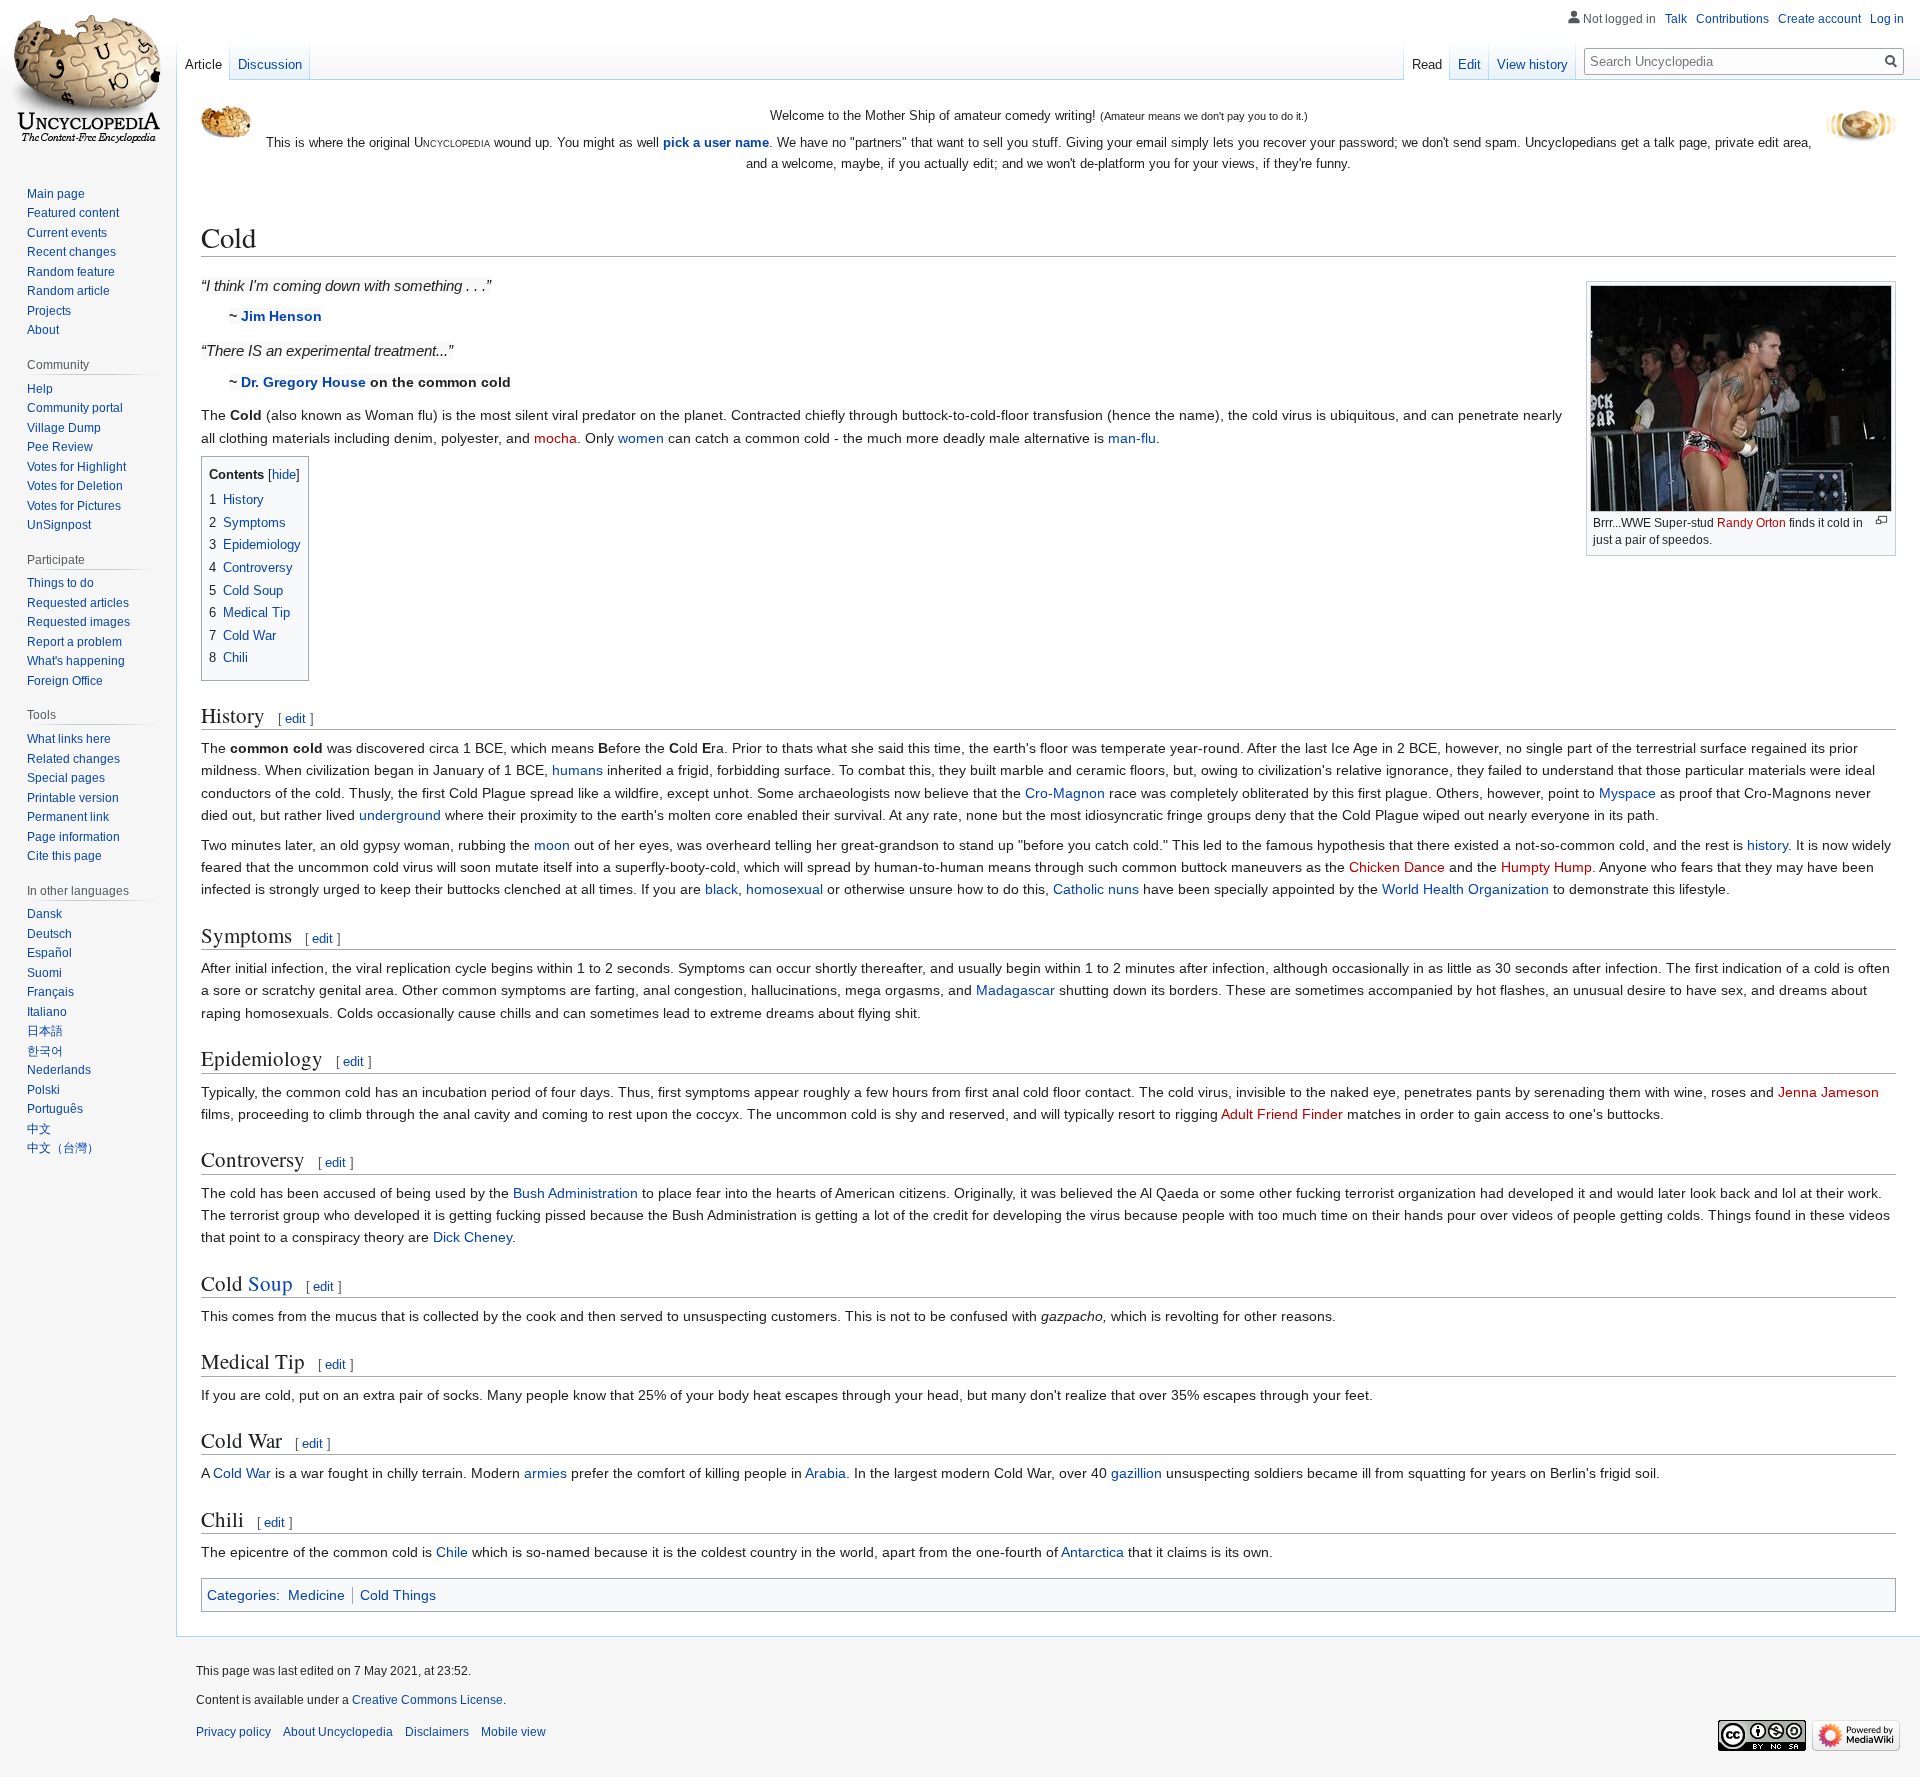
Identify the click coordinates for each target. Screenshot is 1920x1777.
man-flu (1132, 438)
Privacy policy (233, 1732)
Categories (241, 1595)
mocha (555, 438)
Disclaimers (437, 1732)
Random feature (71, 272)
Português (55, 1109)
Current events (67, 233)
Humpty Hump (1546, 867)
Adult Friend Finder (1282, 1114)
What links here (69, 739)
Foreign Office (65, 681)
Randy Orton (1751, 523)
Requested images (78, 622)
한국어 (45, 1051)
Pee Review (60, 447)
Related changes (73, 759)
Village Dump (64, 428)
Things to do (60, 583)
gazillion (1136, 1473)
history (1767, 845)
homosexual (784, 889)
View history (1532, 64)
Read (1427, 64)
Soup (270, 1283)
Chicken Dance (1397, 867)
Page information (73, 837)
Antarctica (1092, 1552)
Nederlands (59, 1070)
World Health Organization (1465, 889)
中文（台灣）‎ (63, 1148)
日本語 (45, 1031)
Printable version (73, 798)
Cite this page (64, 856)
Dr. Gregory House (303, 382)
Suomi (44, 973)
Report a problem (74, 642)
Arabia (825, 1473)
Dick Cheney (472, 1237)
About (43, 330)
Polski (43, 1090)
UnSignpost (59, 525)
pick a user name (716, 142)
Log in (1887, 19)
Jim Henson (281, 316)
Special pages (66, 778)
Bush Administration (575, 1193)
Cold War (242, 1473)
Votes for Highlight (76, 467)
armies (545, 1473)
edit (295, 718)
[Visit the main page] (88, 80)
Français (50, 992)
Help (40, 389)
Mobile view (513, 1732)
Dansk (44, 914)
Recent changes (71, 252)
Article (203, 64)
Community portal (75, 408)
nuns (1123, 889)
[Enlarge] (1881, 520)
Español (49, 953)
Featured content (73, 213)
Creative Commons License (427, 1700)
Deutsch (49, 934)
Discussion (270, 64)
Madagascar (1015, 990)
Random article (68, 291)
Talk (1676, 19)
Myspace (1627, 793)
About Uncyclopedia (338, 1732)
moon (552, 845)
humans (577, 770)
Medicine (316, 1595)
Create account (1819, 19)
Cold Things (398, 1595)
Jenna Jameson (1828, 1092)
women (641, 438)
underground (400, 815)
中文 (39, 1129)
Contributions (1732, 19)
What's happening (76, 661)
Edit (1469, 64)
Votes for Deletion (75, 486)
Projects (49, 311)
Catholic (1078, 889)
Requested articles (78, 603)
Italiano (47, 1012)
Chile (452, 1552)
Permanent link (68, 817)
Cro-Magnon (1065, 793)
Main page (56, 194)
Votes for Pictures (74, 506)
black (721, 889)
